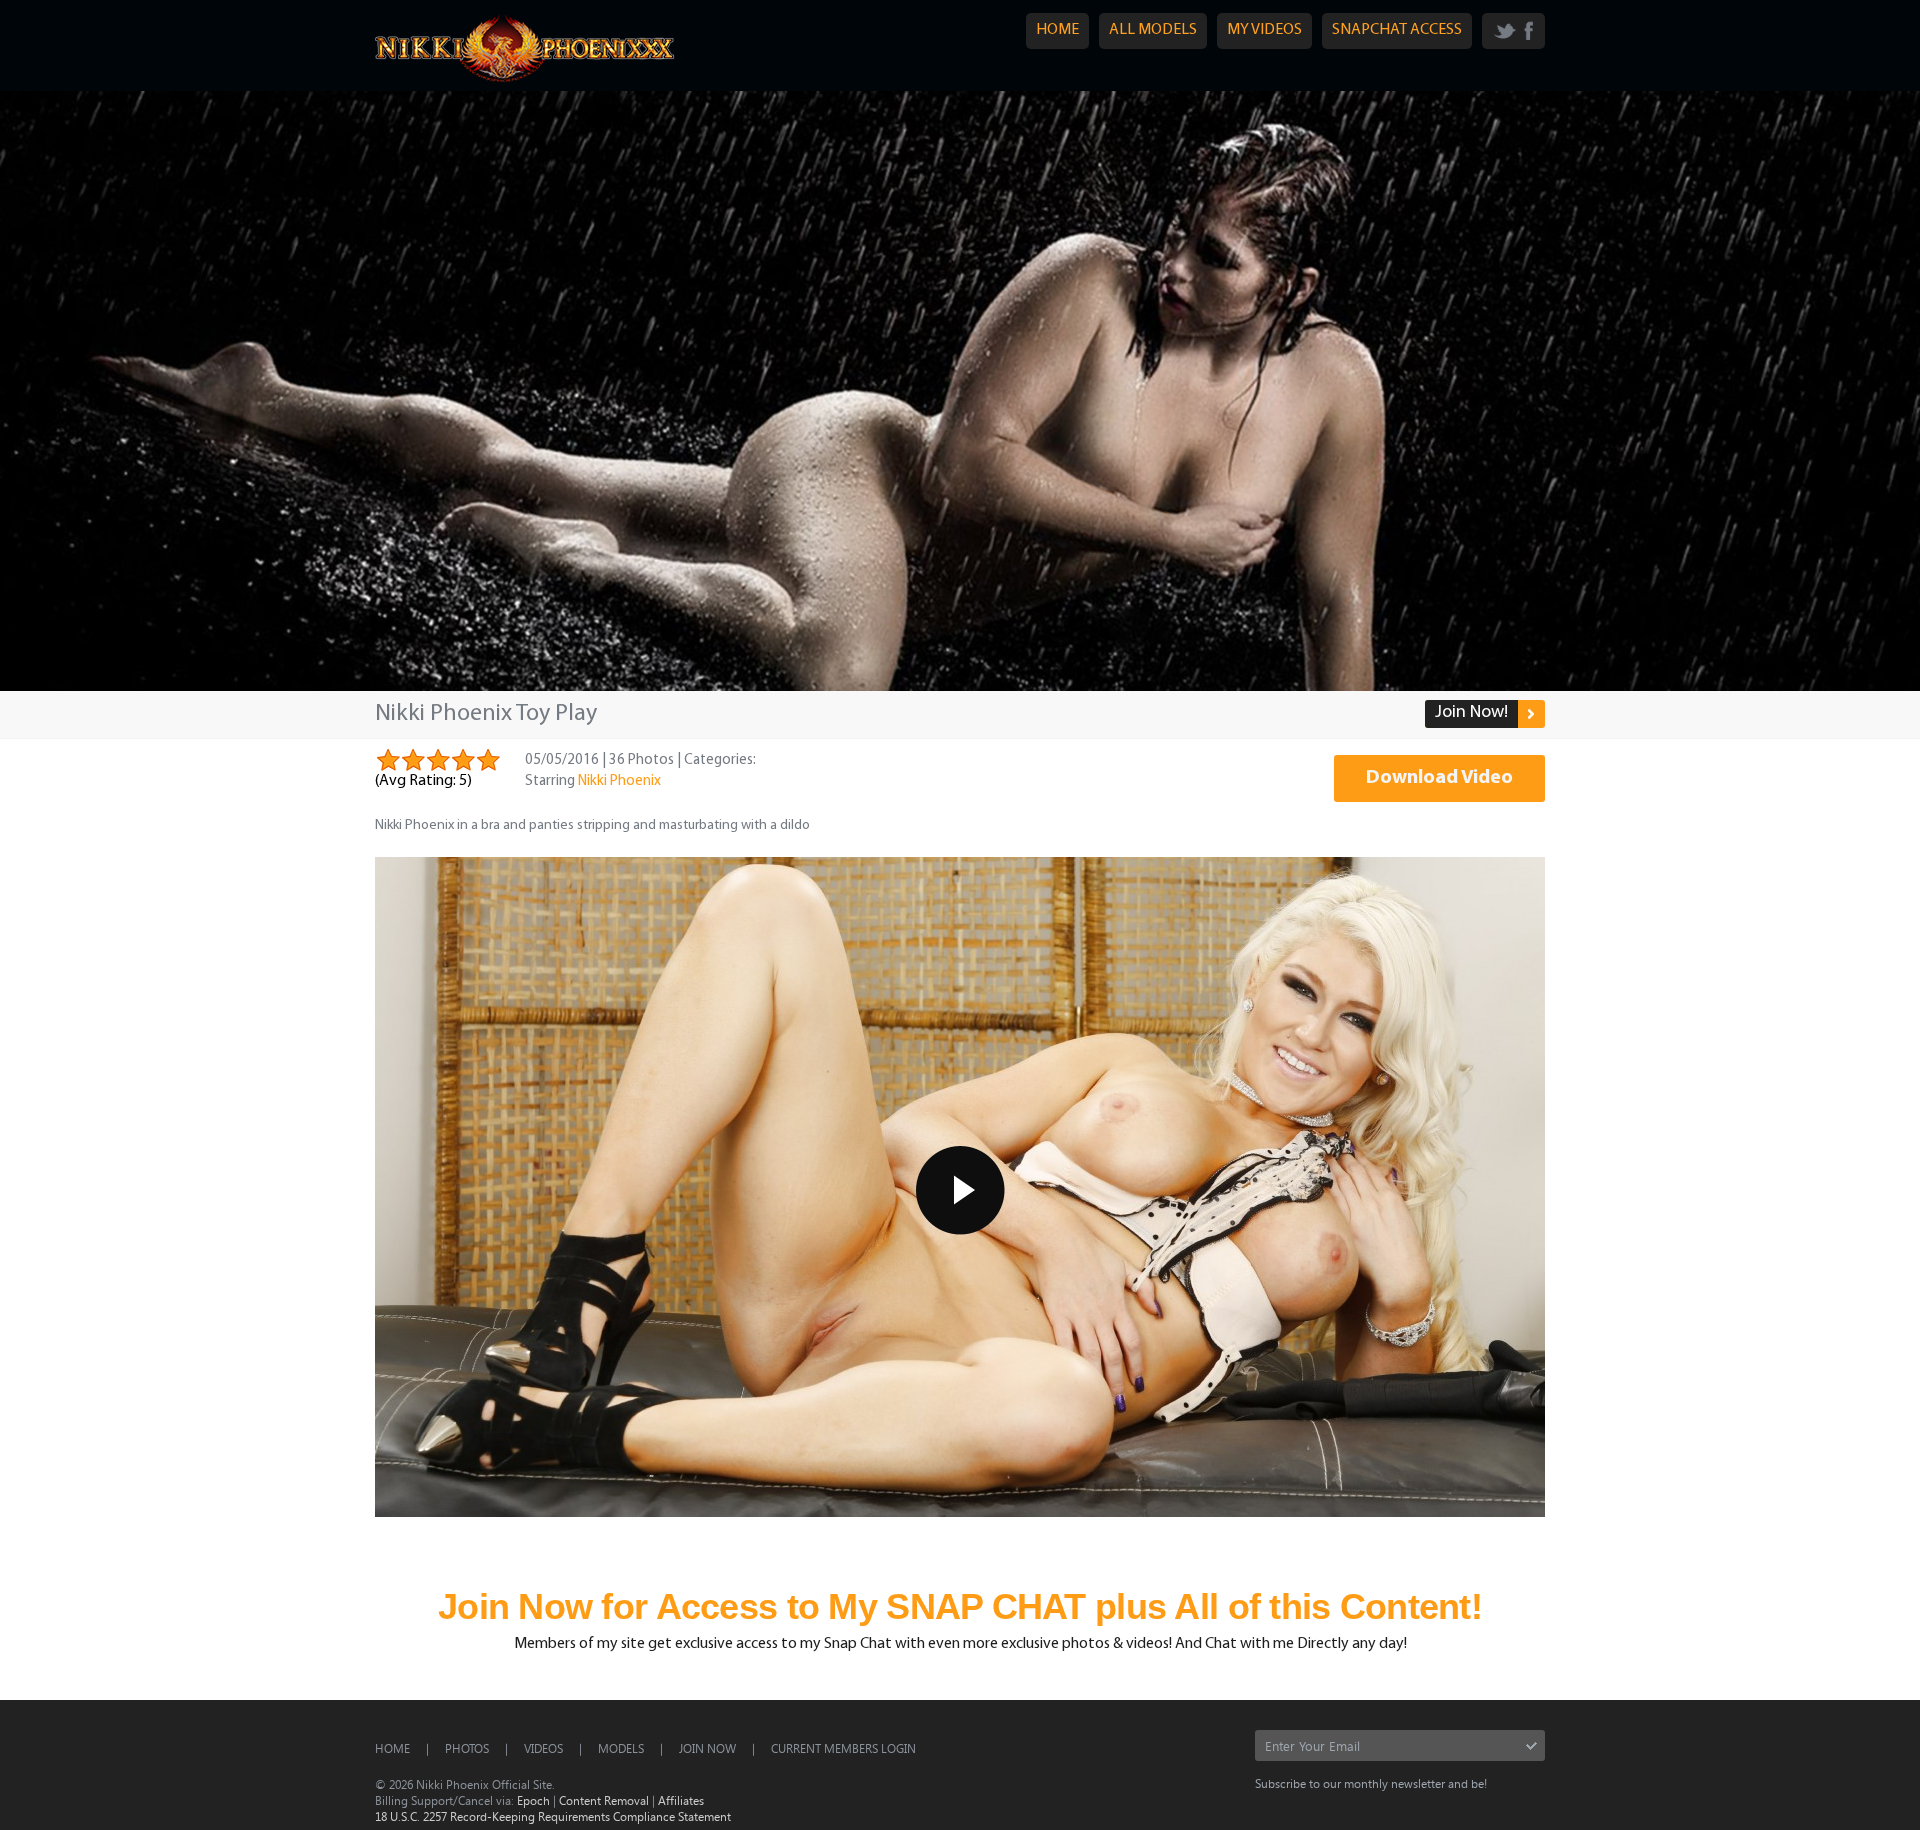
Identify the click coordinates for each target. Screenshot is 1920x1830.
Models (621, 1748)
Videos (543, 1748)
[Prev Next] (960, 391)
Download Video (1439, 778)
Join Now (707, 1748)
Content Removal (604, 1800)
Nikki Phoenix (619, 781)
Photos (467, 1748)
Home (392, 1748)
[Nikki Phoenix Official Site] (525, 81)
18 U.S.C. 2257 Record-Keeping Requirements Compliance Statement (553, 1816)
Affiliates (681, 1800)
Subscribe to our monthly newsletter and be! (1371, 1783)
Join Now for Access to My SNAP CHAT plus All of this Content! (960, 1606)
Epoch (533, 1800)
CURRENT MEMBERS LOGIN (843, 1748)
